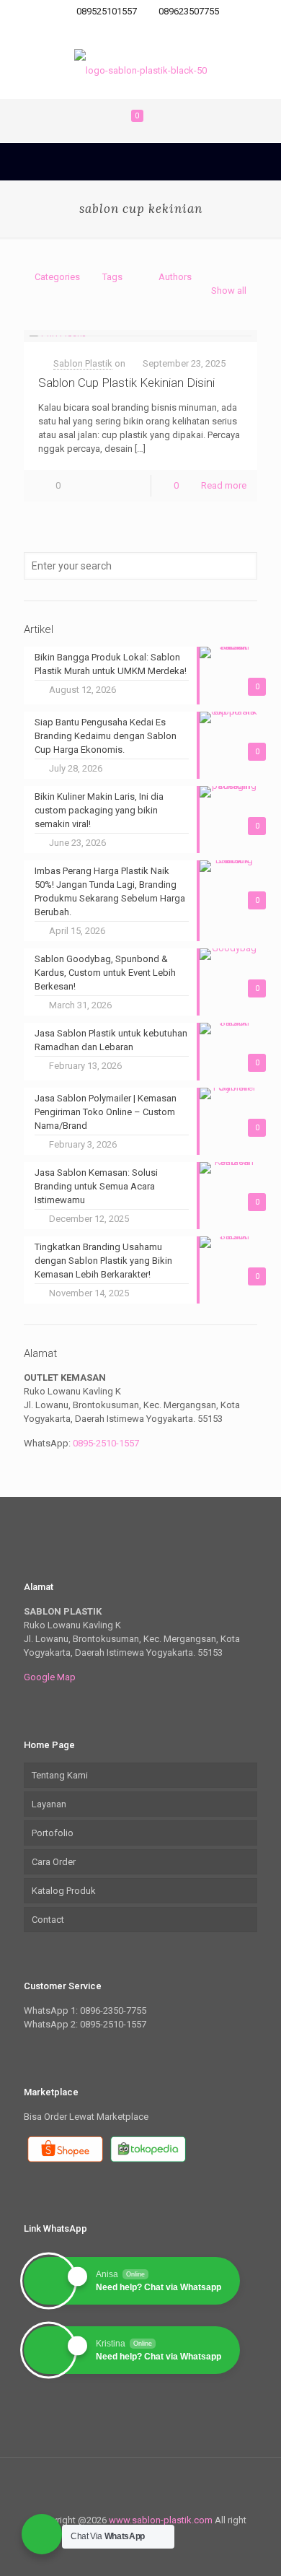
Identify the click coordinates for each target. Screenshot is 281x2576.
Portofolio (53, 1833)
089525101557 (107, 11)
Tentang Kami (60, 1775)
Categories (57, 277)
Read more (224, 485)
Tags (112, 277)
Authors (175, 277)
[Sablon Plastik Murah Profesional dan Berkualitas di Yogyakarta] (140, 70)
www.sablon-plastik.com (162, 2520)
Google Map (50, 1677)
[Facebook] (141, 30)
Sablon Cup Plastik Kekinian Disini (126, 383)
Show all (229, 291)
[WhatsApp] (122, 30)
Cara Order (54, 1862)
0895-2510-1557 (106, 1443)
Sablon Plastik (83, 363)
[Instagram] (160, 30)
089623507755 (189, 11)
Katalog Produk (64, 1891)
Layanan (49, 1804)
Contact (48, 1920)
